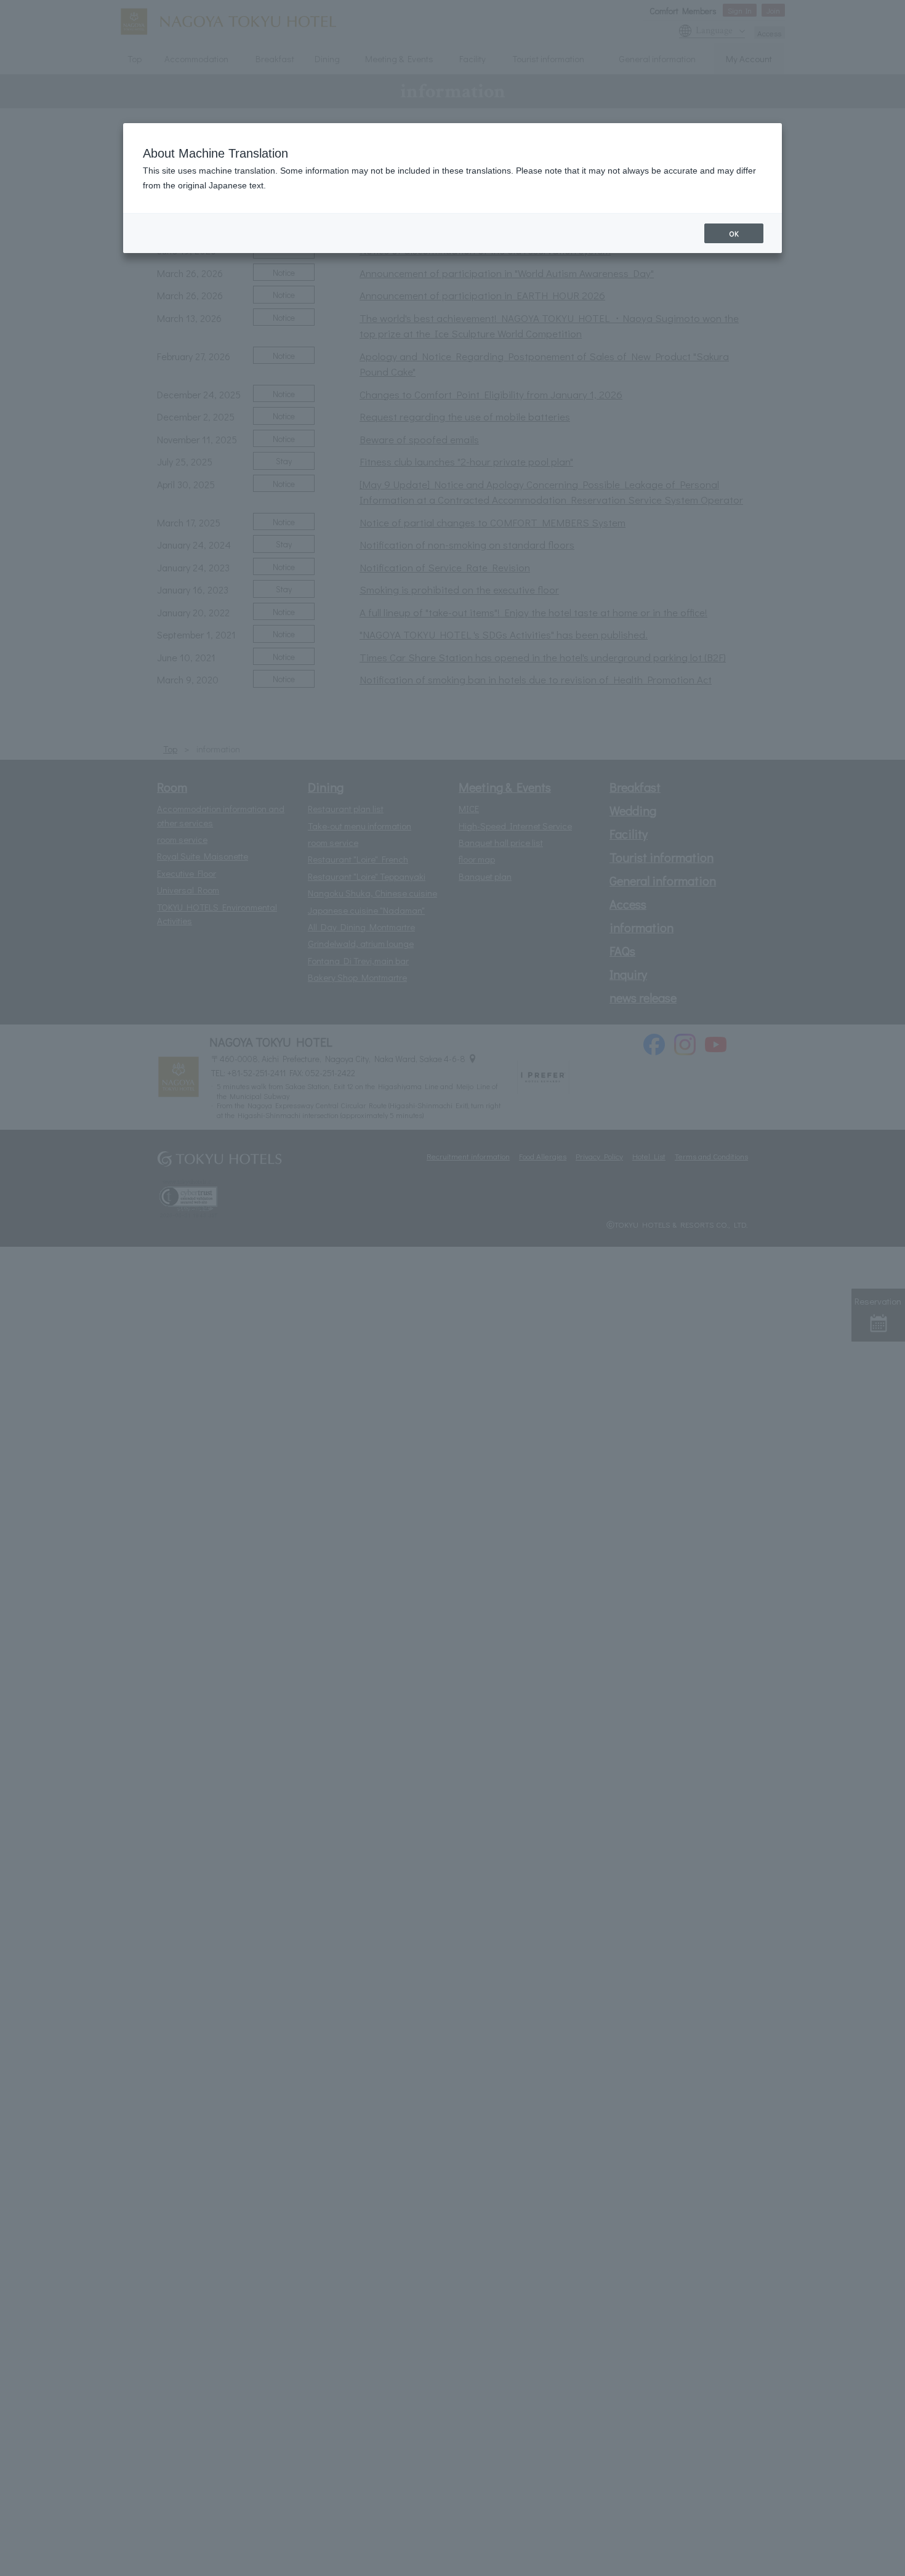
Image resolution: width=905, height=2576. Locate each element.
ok (734, 233)
